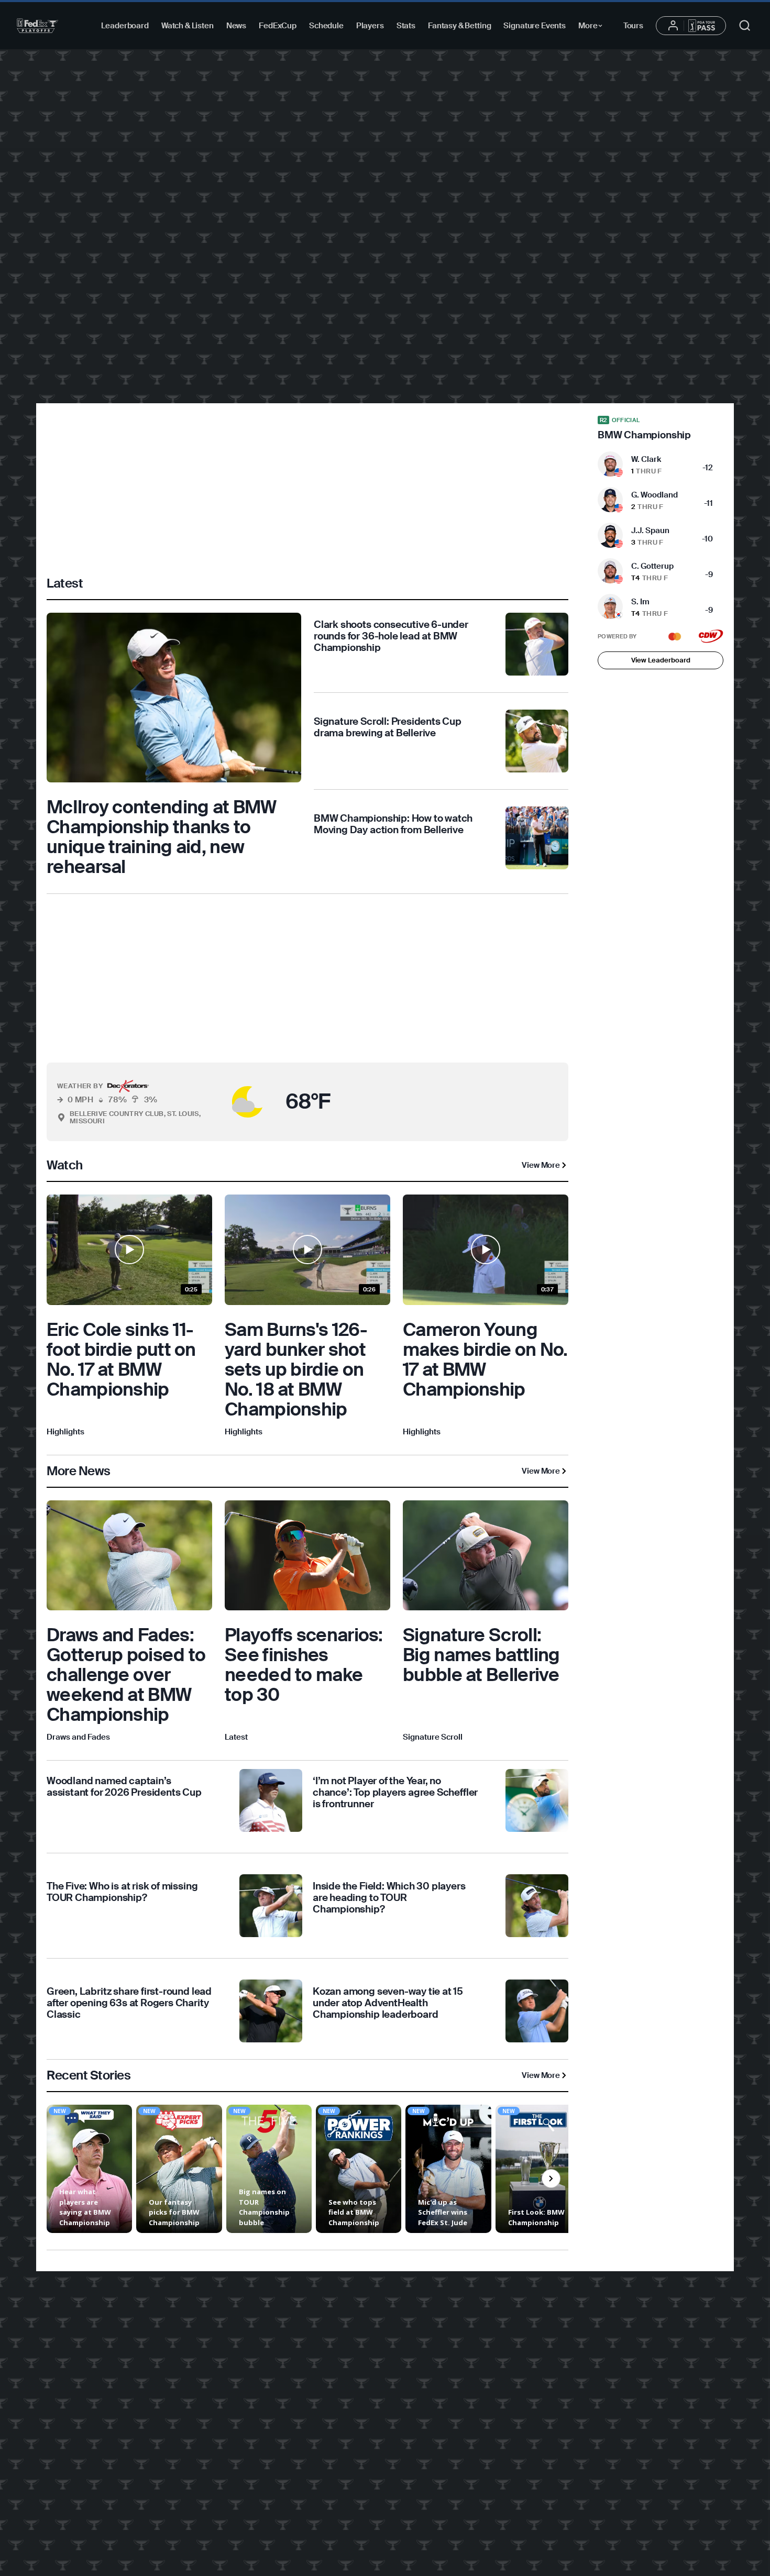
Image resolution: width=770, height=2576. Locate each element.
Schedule (326, 26)
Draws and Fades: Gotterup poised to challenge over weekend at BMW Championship (126, 1675)
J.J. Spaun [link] (650, 530)
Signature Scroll (433, 1737)
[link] (174, 745)
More (593, 27)
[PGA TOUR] (37, 26)
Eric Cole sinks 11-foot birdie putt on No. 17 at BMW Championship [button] (121, 1359)
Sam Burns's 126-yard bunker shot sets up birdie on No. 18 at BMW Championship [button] (296, 1369)
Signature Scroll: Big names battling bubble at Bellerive (481, 1655)
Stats (406, 26)
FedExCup (278, 26)
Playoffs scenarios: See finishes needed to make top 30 (304, 1665)
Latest (236, 1737)
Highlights (65, 1432)
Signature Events (535, 26)
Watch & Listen (188, 26)
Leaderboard (125, 26)
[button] (223, 1102)
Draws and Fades (78, 1737)
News (236, 26)
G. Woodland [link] (654, 495)
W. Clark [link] (646, 459)
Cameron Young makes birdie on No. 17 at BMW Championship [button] (485, 1359)
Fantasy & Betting (459, 26)
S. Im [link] (640, 602)
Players (370, 26)
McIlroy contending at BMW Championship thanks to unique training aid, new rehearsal (162, 837)
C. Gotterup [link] (652, 566)
